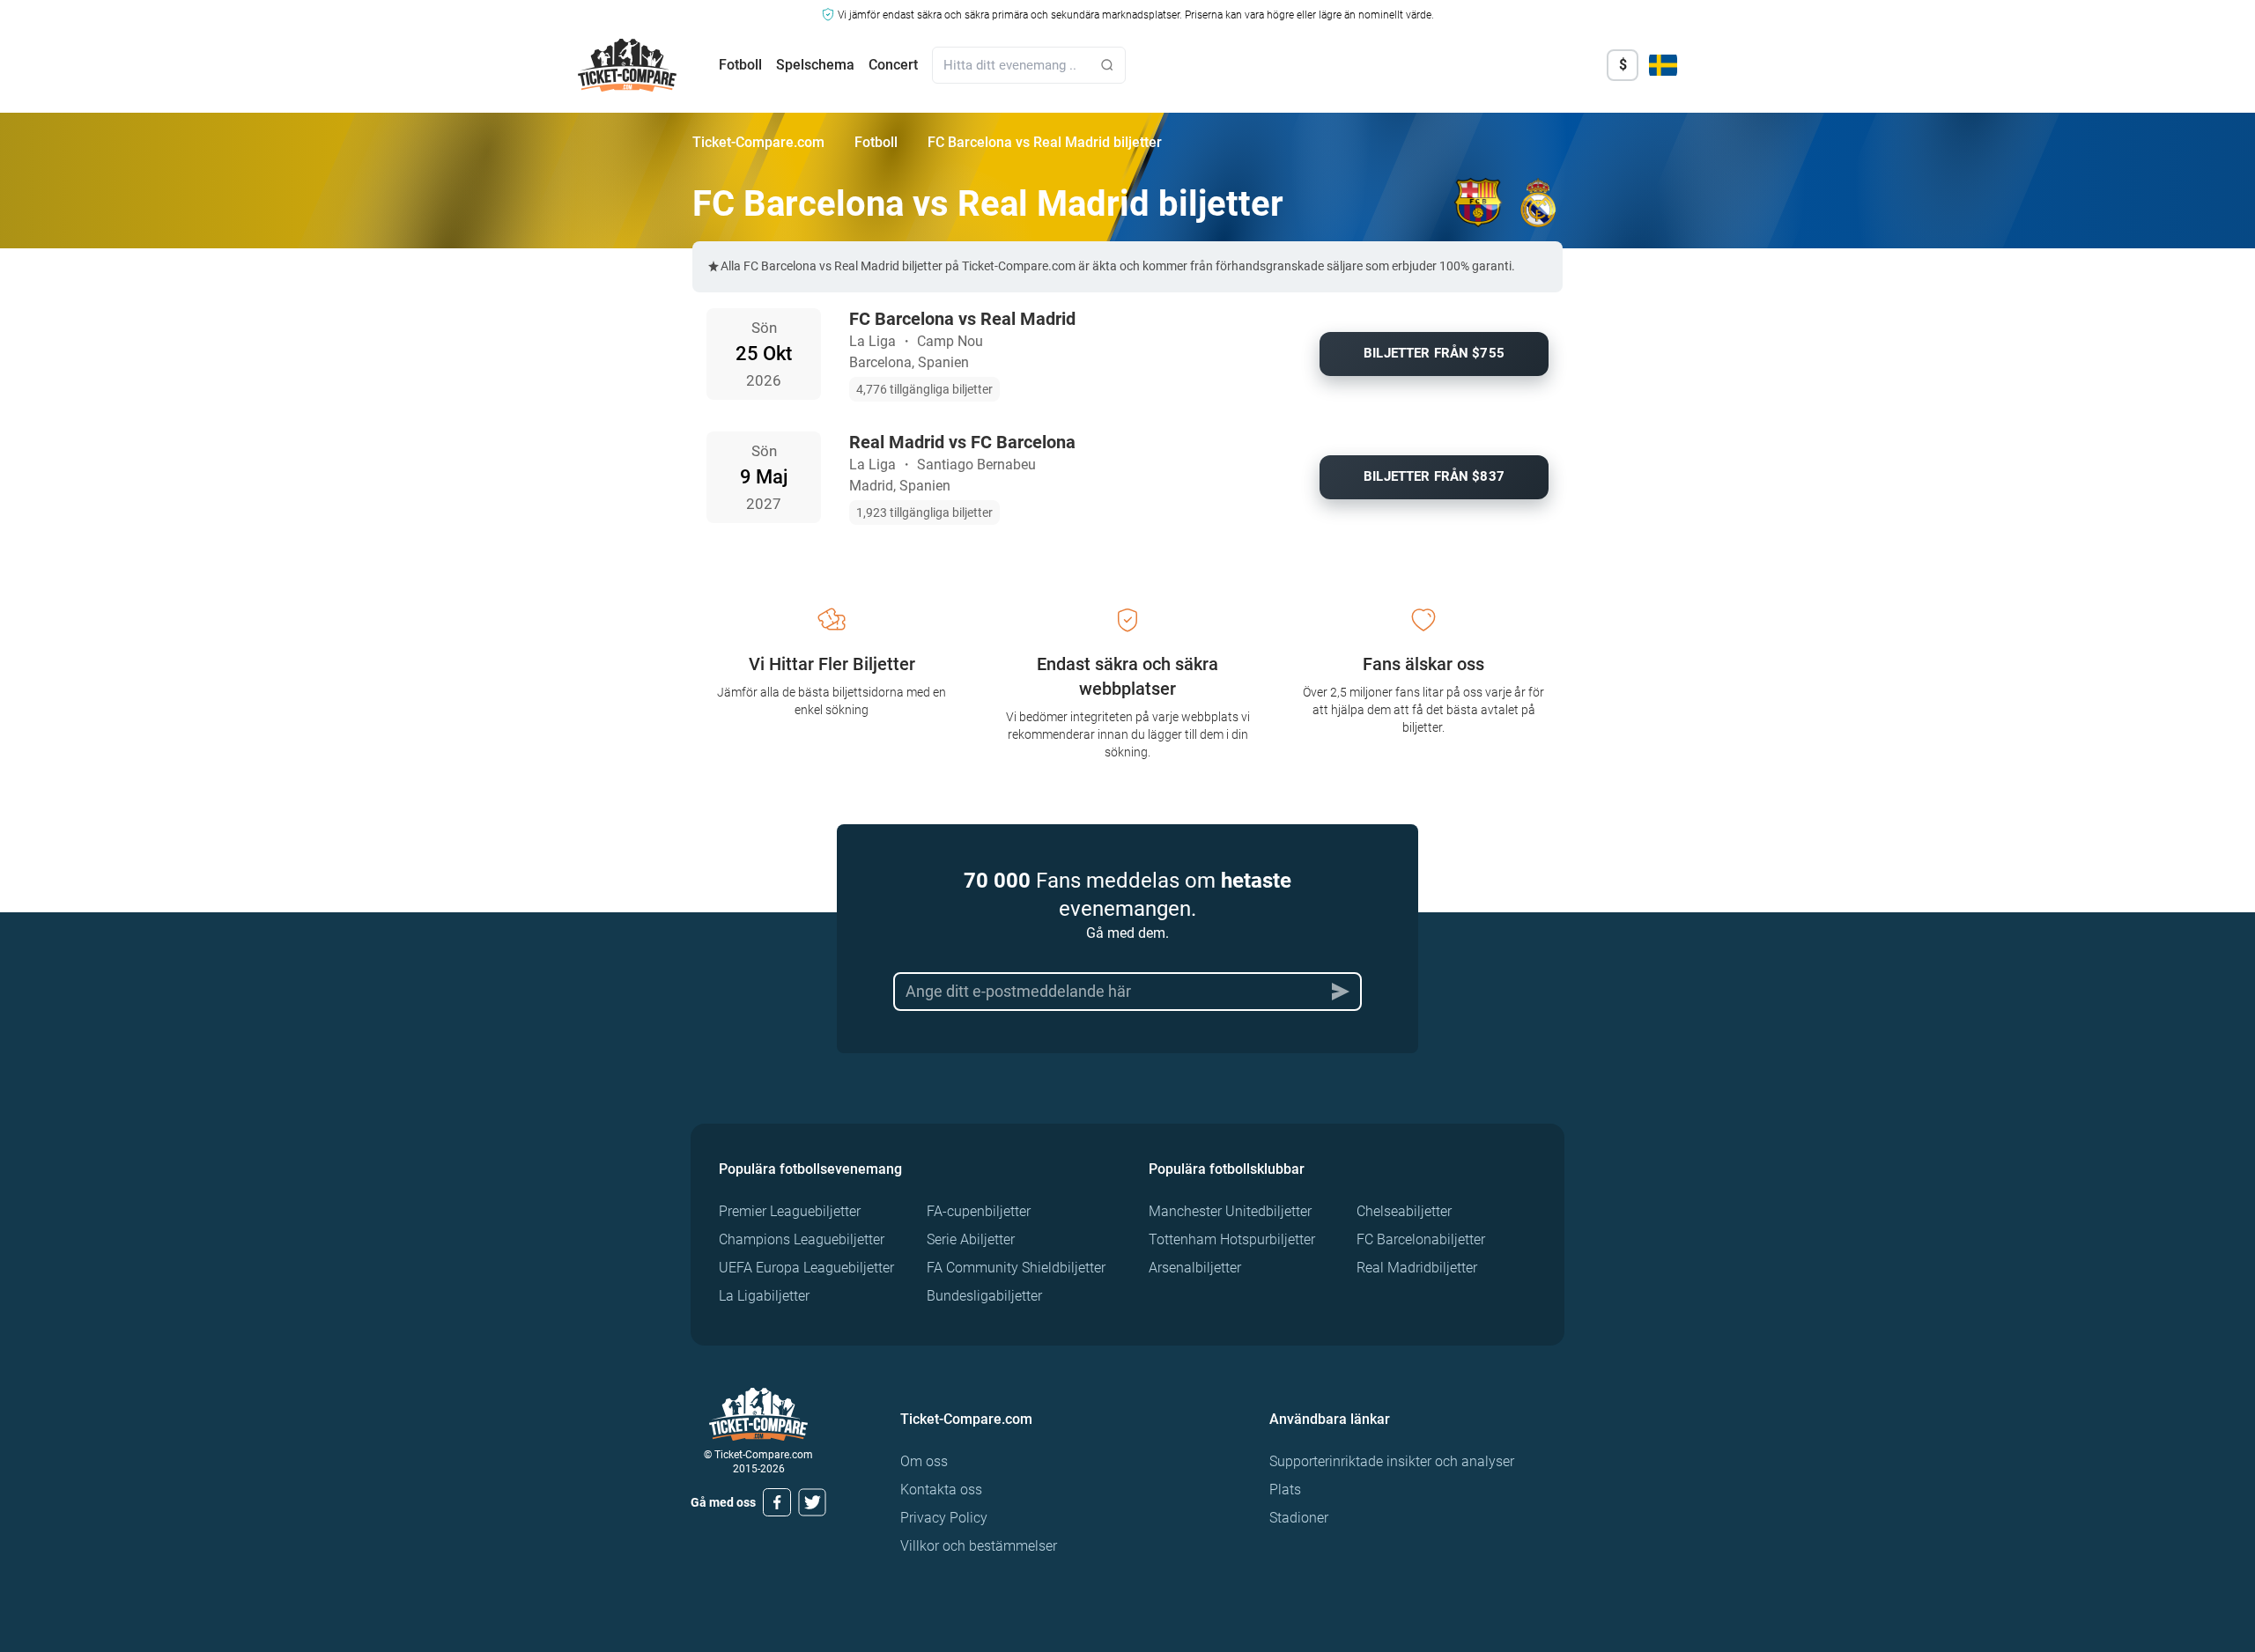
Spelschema (815, 65)
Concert (893, 65)
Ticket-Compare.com (758, 142)
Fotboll (740, 65)
